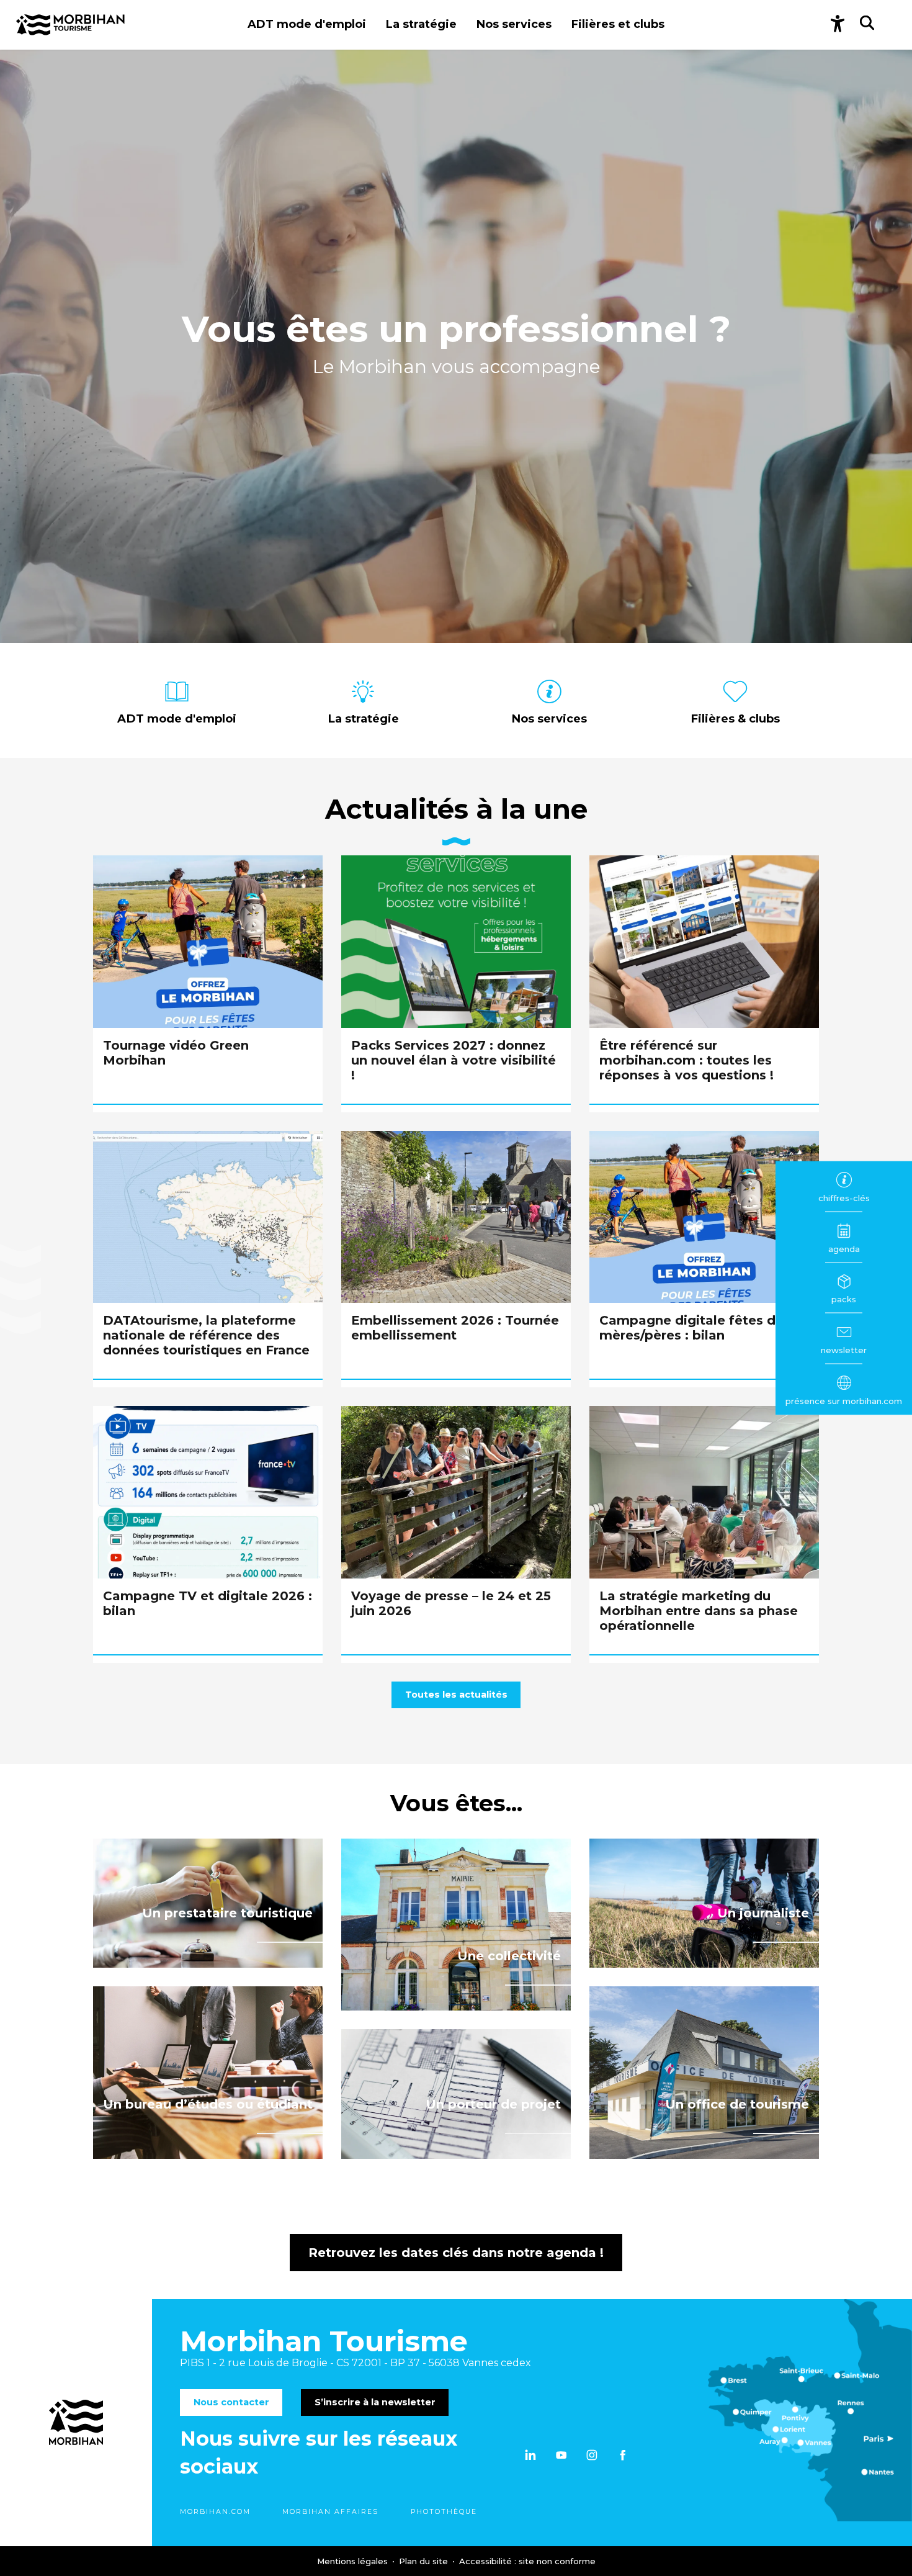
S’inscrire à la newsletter (375, 2402)
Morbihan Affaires (330, 2512)
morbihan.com (215, 2512)
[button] (307, 25)
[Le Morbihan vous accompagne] (70, 25)
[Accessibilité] (838, 25)
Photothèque (444, 2512)
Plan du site (425, 2561)
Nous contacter (231, 2402)
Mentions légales (354, 2561)
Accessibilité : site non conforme (527, 2561)
